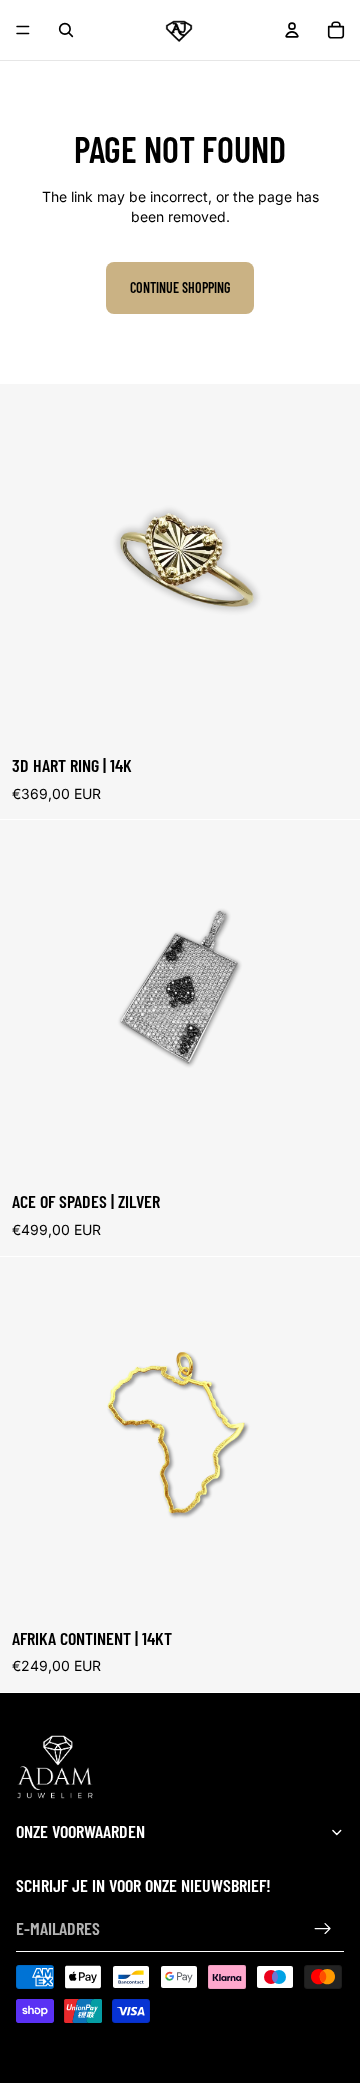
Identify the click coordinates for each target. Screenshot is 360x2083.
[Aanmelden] (323, 1929)
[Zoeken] (66, 30)
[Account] (292, 30)
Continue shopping (180, 287)
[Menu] (23, 30)
